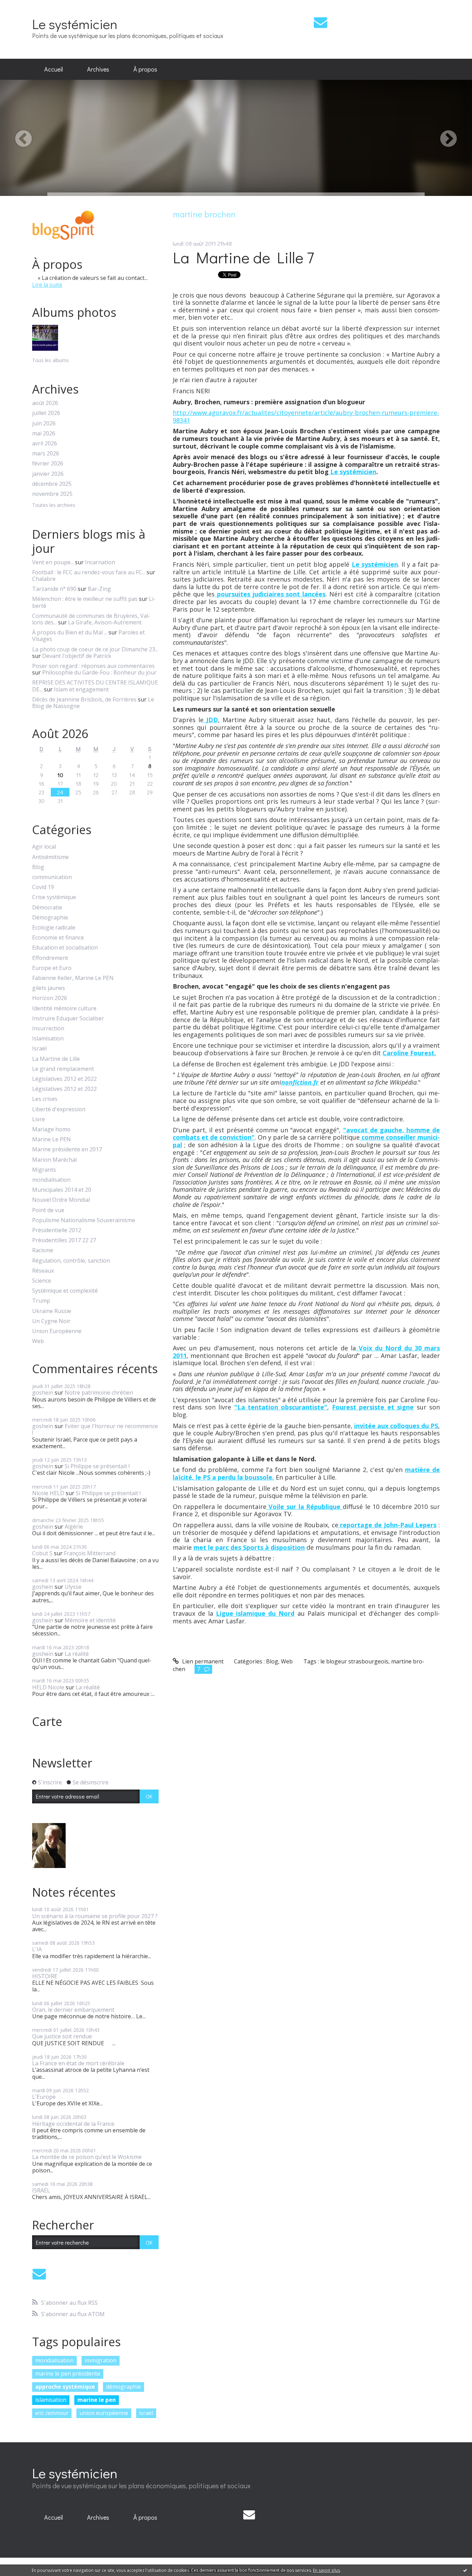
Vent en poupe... (53, 562)
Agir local (44, 847)
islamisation (51, 2400)
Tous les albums (50, 360)
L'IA (37, 1949)
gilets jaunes (49, 988)
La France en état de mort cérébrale (78, 2063)
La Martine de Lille (56, 1059)
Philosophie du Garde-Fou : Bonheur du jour (99, 672)
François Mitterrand (90, 1553)
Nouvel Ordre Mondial (61, 1200)
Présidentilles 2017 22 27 (64, 1240)
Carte (47, 1721)
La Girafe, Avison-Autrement (105, 622)
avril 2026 (45, 444)
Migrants (44, 1170)
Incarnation (100, 562)
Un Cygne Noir (51, 1321)
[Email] (320, 22)
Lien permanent (202, 1661)
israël (146, 2413)
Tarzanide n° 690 (54, 589)
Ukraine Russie (52, 1311)
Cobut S (42, 1553)
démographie (124, 2387)
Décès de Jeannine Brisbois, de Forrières (84, 699)
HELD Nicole (48, 1687)
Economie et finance (58, 938)
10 (60, 775)
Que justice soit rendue (62, 2036)
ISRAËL (41, 2190)
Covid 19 (43, 887)
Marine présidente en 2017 (67, 1149)
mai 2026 (44, 433)
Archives (98, 69)
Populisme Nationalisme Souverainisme (84, 1220)
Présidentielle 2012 (57, 1230)
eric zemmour (52, 2413)
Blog (38, 867)
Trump (41, 1301)
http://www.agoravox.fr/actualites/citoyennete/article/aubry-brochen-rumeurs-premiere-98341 (306, 416)
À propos (145, 69)
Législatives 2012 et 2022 (64, 1079)
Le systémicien (75, 24)
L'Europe (44, 2097)
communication (52, 877)
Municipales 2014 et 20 (62, 1190)
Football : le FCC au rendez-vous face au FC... (89, 572)
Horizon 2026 (50, 998)
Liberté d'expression (59, 1109)
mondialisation (51, 1180)
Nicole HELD (48, 1493)
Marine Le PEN (51, 1139)
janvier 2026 (48, 474)
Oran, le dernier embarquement (73, 2010)
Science (42, 1281)
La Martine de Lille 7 (243, 257)
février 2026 (48, 464)
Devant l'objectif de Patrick (77, 656)
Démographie (50, 918)
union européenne (104, 2413)
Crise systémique (54, 897)
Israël (39, 1049)
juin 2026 (44, 423)
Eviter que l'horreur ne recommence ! (95, 1429)
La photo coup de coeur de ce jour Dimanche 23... (95, 649)
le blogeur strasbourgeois (354, 1661)
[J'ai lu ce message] (465, 2570)
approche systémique (65, 2387)
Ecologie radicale (54, 928)
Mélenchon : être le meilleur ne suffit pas (85, 599)
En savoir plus (327, 2570)
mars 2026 (46, 454)
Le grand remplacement (63, 1069)
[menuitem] (54, 69)
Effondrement (50, 958)
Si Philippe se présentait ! (97, 1466)
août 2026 (45, 403)
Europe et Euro (52, 968)
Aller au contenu (25, 6)
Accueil (54, 69)
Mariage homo (51, 1129)
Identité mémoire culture (64, 1008)
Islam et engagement (81, 689)
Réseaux (43, 1271)
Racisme (43, 1250)
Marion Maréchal (54, 1160)
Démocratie (47, 908)
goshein (43, 1393)
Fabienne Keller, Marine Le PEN (73, 978)
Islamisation (48, 1039)
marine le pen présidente (68, 2374)
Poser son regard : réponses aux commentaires (93, 666)
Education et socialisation (65, 948)
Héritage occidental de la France (73, 2124)
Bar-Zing (99, 589)
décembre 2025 (52, 484)
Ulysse (73, 1587)
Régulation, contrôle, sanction (71, 1261)
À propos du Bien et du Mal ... (70, 632)
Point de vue (48, 1210)
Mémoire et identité (90, 1620)
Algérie (74, 1527)
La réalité (77, 1654)
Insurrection (48, 1028)
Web (38, 1341)
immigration (101, 2360)
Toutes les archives (54, 505)
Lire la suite (47, 285)
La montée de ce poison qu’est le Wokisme (87, 2157)
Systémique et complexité (65, 1291)
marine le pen (97, 2400)
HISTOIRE (45, 1976)
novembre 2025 (52, 494)
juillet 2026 (46, 413)
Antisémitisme (50, 857)
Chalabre (44, 579)
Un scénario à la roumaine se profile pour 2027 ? (95, 1916)
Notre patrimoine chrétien (99, 1393)
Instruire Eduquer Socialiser (68, 1018)
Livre (39, 1119)
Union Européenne (57, 1331)
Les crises (45, 1099)
